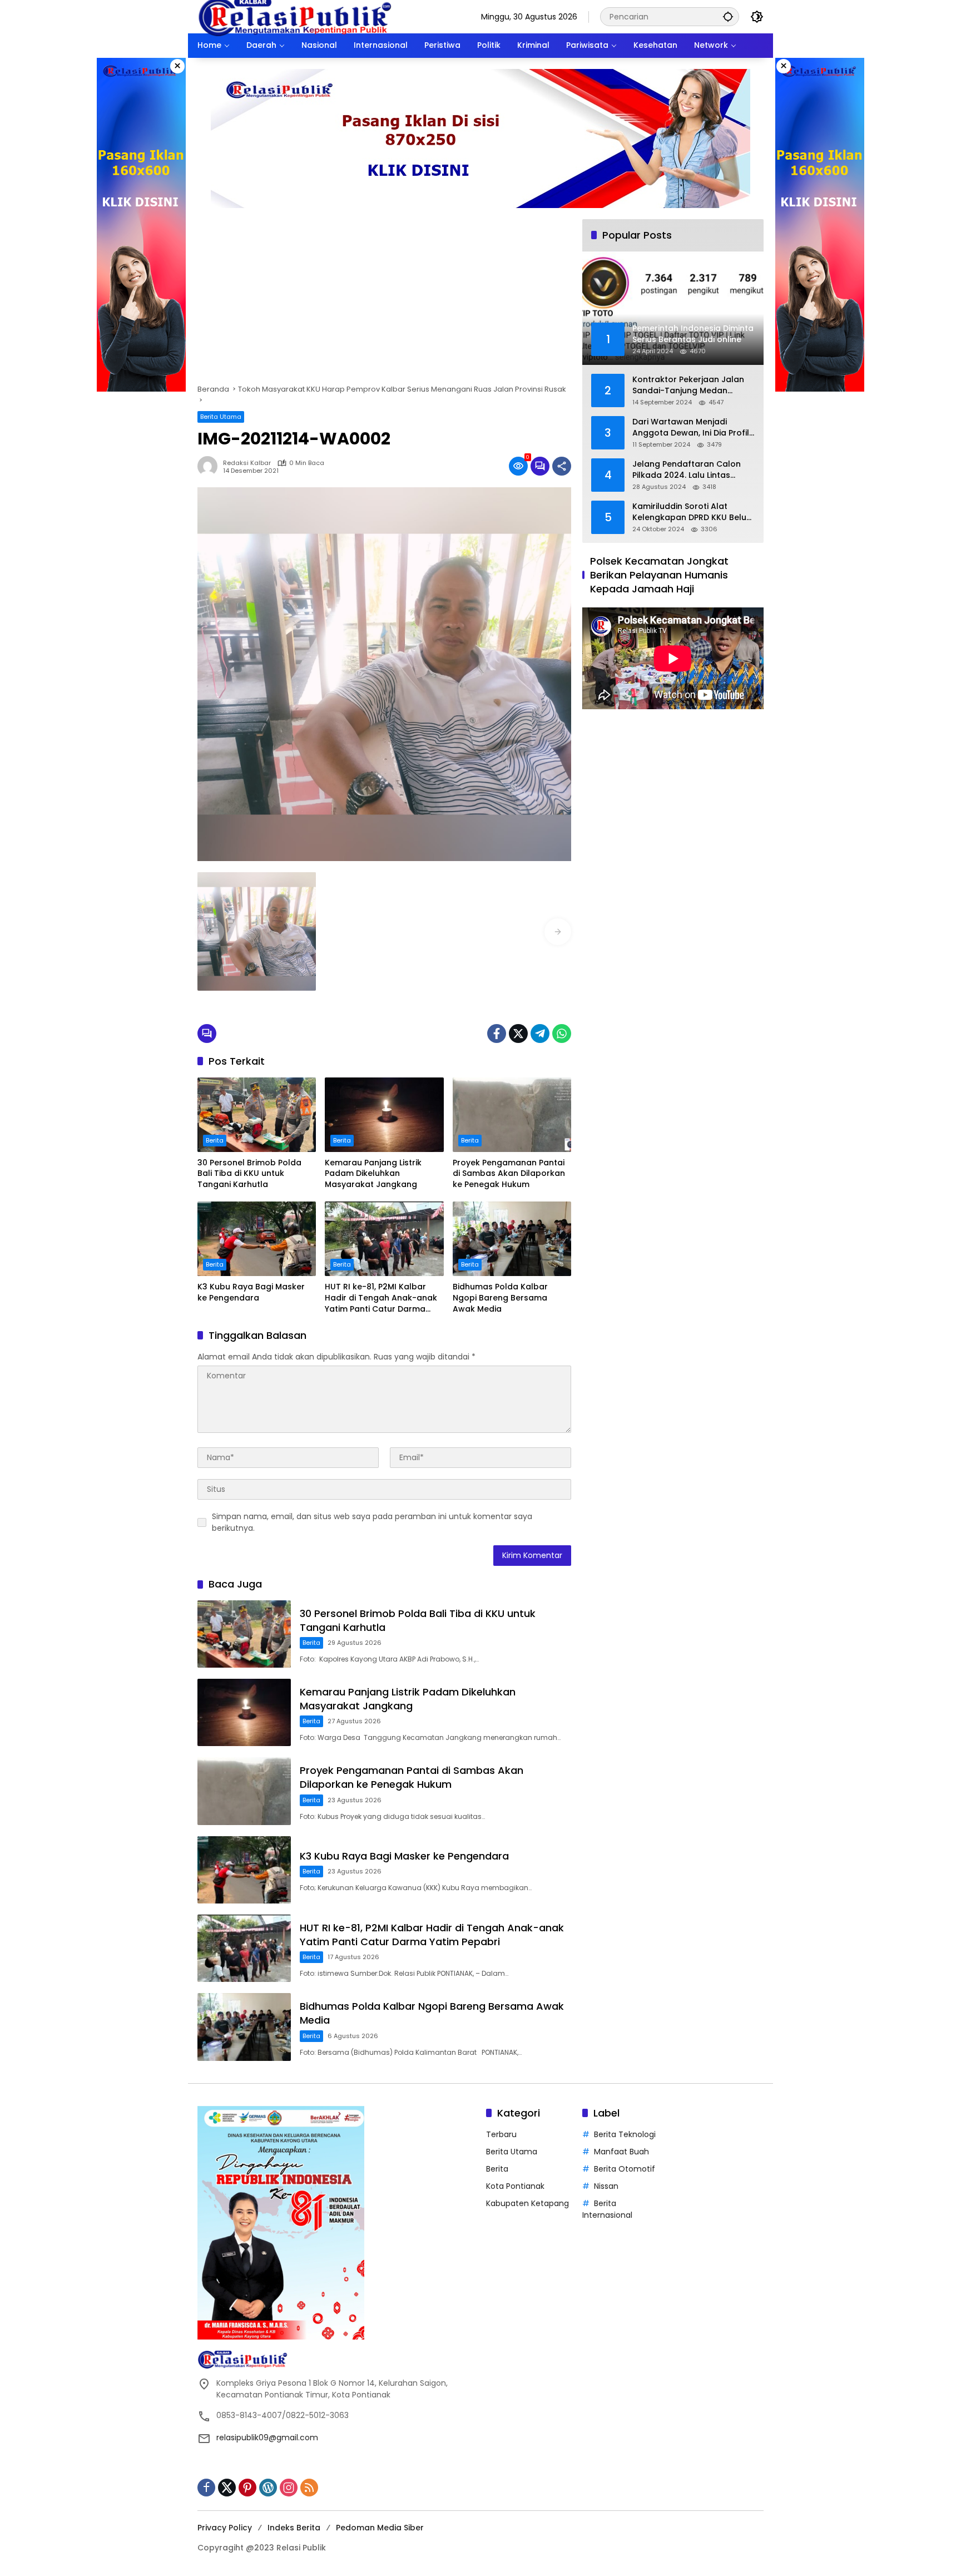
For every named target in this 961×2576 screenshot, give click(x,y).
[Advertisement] (384, 301)
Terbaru (501, 2134)
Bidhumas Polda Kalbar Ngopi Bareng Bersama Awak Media (500, 1298)
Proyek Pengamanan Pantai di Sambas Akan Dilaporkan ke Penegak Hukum (509, 1174)
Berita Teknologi (625, 2134)
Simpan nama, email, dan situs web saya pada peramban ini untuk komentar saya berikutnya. (372, 1522)
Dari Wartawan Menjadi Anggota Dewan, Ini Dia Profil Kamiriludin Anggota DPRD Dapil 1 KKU (691, 427)
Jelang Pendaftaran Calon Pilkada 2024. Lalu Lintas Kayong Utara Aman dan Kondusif (687, 470)
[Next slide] (558, 932)
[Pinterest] (247, 2488)
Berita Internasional (607, 2209)
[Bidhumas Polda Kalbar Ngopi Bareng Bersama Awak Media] (512, 1239)
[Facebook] (497, 1034)
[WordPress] (268, 2488)
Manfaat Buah (621, 2152)
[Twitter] (518, 1034)
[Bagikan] (562, 466)
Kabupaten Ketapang (527, 2203)
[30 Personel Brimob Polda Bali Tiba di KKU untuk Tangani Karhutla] (257, 1115)
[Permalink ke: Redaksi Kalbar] (210, 466)
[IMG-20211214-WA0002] (257, 931)
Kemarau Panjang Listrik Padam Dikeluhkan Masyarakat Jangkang (373, 1174)
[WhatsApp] (562, 1034)
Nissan (606, 2186)
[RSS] (309, 2488)
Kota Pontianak (515, 2186)
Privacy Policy (225, 2528)
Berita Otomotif (625, 2169)
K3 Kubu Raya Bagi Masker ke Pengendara (251, 1292)
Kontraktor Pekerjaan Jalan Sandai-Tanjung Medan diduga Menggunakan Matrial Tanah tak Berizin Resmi (692, 385)
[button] (728, 16)
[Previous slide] (211, 932)
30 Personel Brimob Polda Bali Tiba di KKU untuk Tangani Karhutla (249, 1174)
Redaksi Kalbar (247, 463)
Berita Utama (221, 417)
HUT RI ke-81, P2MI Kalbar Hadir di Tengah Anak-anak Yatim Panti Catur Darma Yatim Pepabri (381, 1298)
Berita (215, 1140)
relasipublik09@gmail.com (267, 2437)
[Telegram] (540, 1034)
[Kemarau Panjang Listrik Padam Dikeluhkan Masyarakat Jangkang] (384, 1115)
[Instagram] (289, 2488)
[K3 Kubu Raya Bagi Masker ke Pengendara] (257, 1239)
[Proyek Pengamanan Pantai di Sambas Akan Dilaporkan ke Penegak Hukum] (512, 1115)
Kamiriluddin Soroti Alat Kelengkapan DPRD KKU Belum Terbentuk (693, 512)
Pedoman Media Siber (380, 2528)
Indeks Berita (294, 2528)
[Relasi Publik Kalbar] (295, 16)
